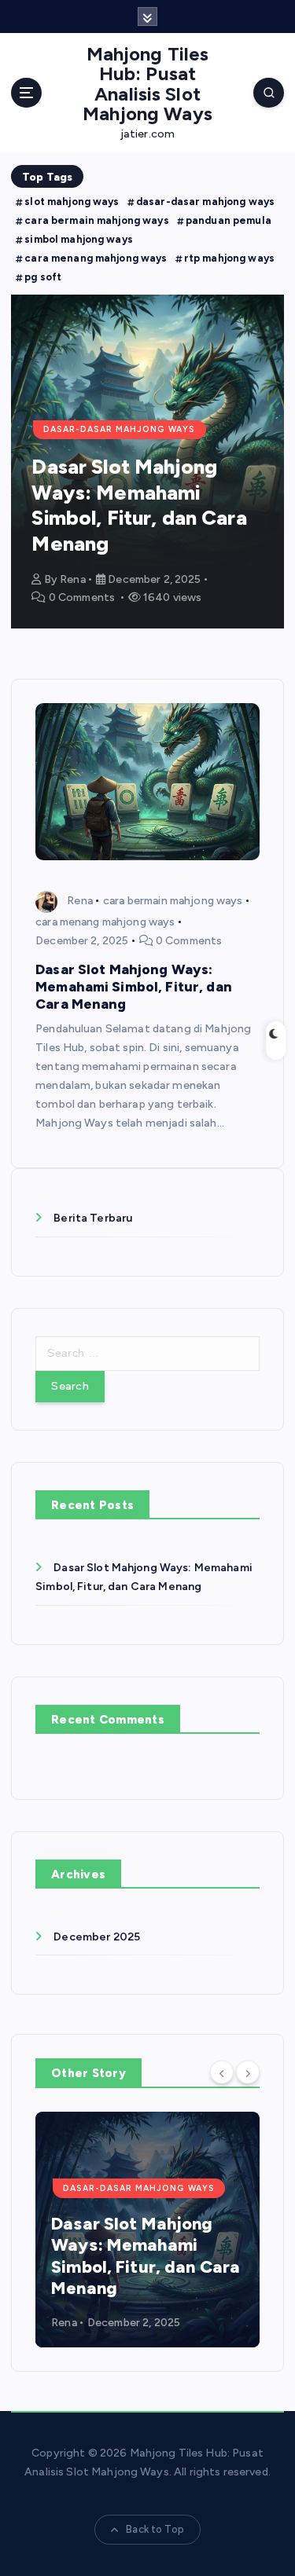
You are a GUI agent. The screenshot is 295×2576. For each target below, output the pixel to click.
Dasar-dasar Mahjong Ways (119, 429)
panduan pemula (229, 220)
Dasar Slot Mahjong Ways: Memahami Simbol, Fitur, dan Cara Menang (139, 505)
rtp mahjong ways (229, 258)
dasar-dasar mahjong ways (205, 202)
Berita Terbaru (93, 1218)
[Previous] (222, 2072)
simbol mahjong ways (79, 239)
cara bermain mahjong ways (97, 220)
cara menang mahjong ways (96, 258)
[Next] (248, 2072)
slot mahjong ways (72, 202)
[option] (147, 462)
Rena (73, 579)
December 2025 (97, 1937)
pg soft (43, 277)
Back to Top (155, 2529)
